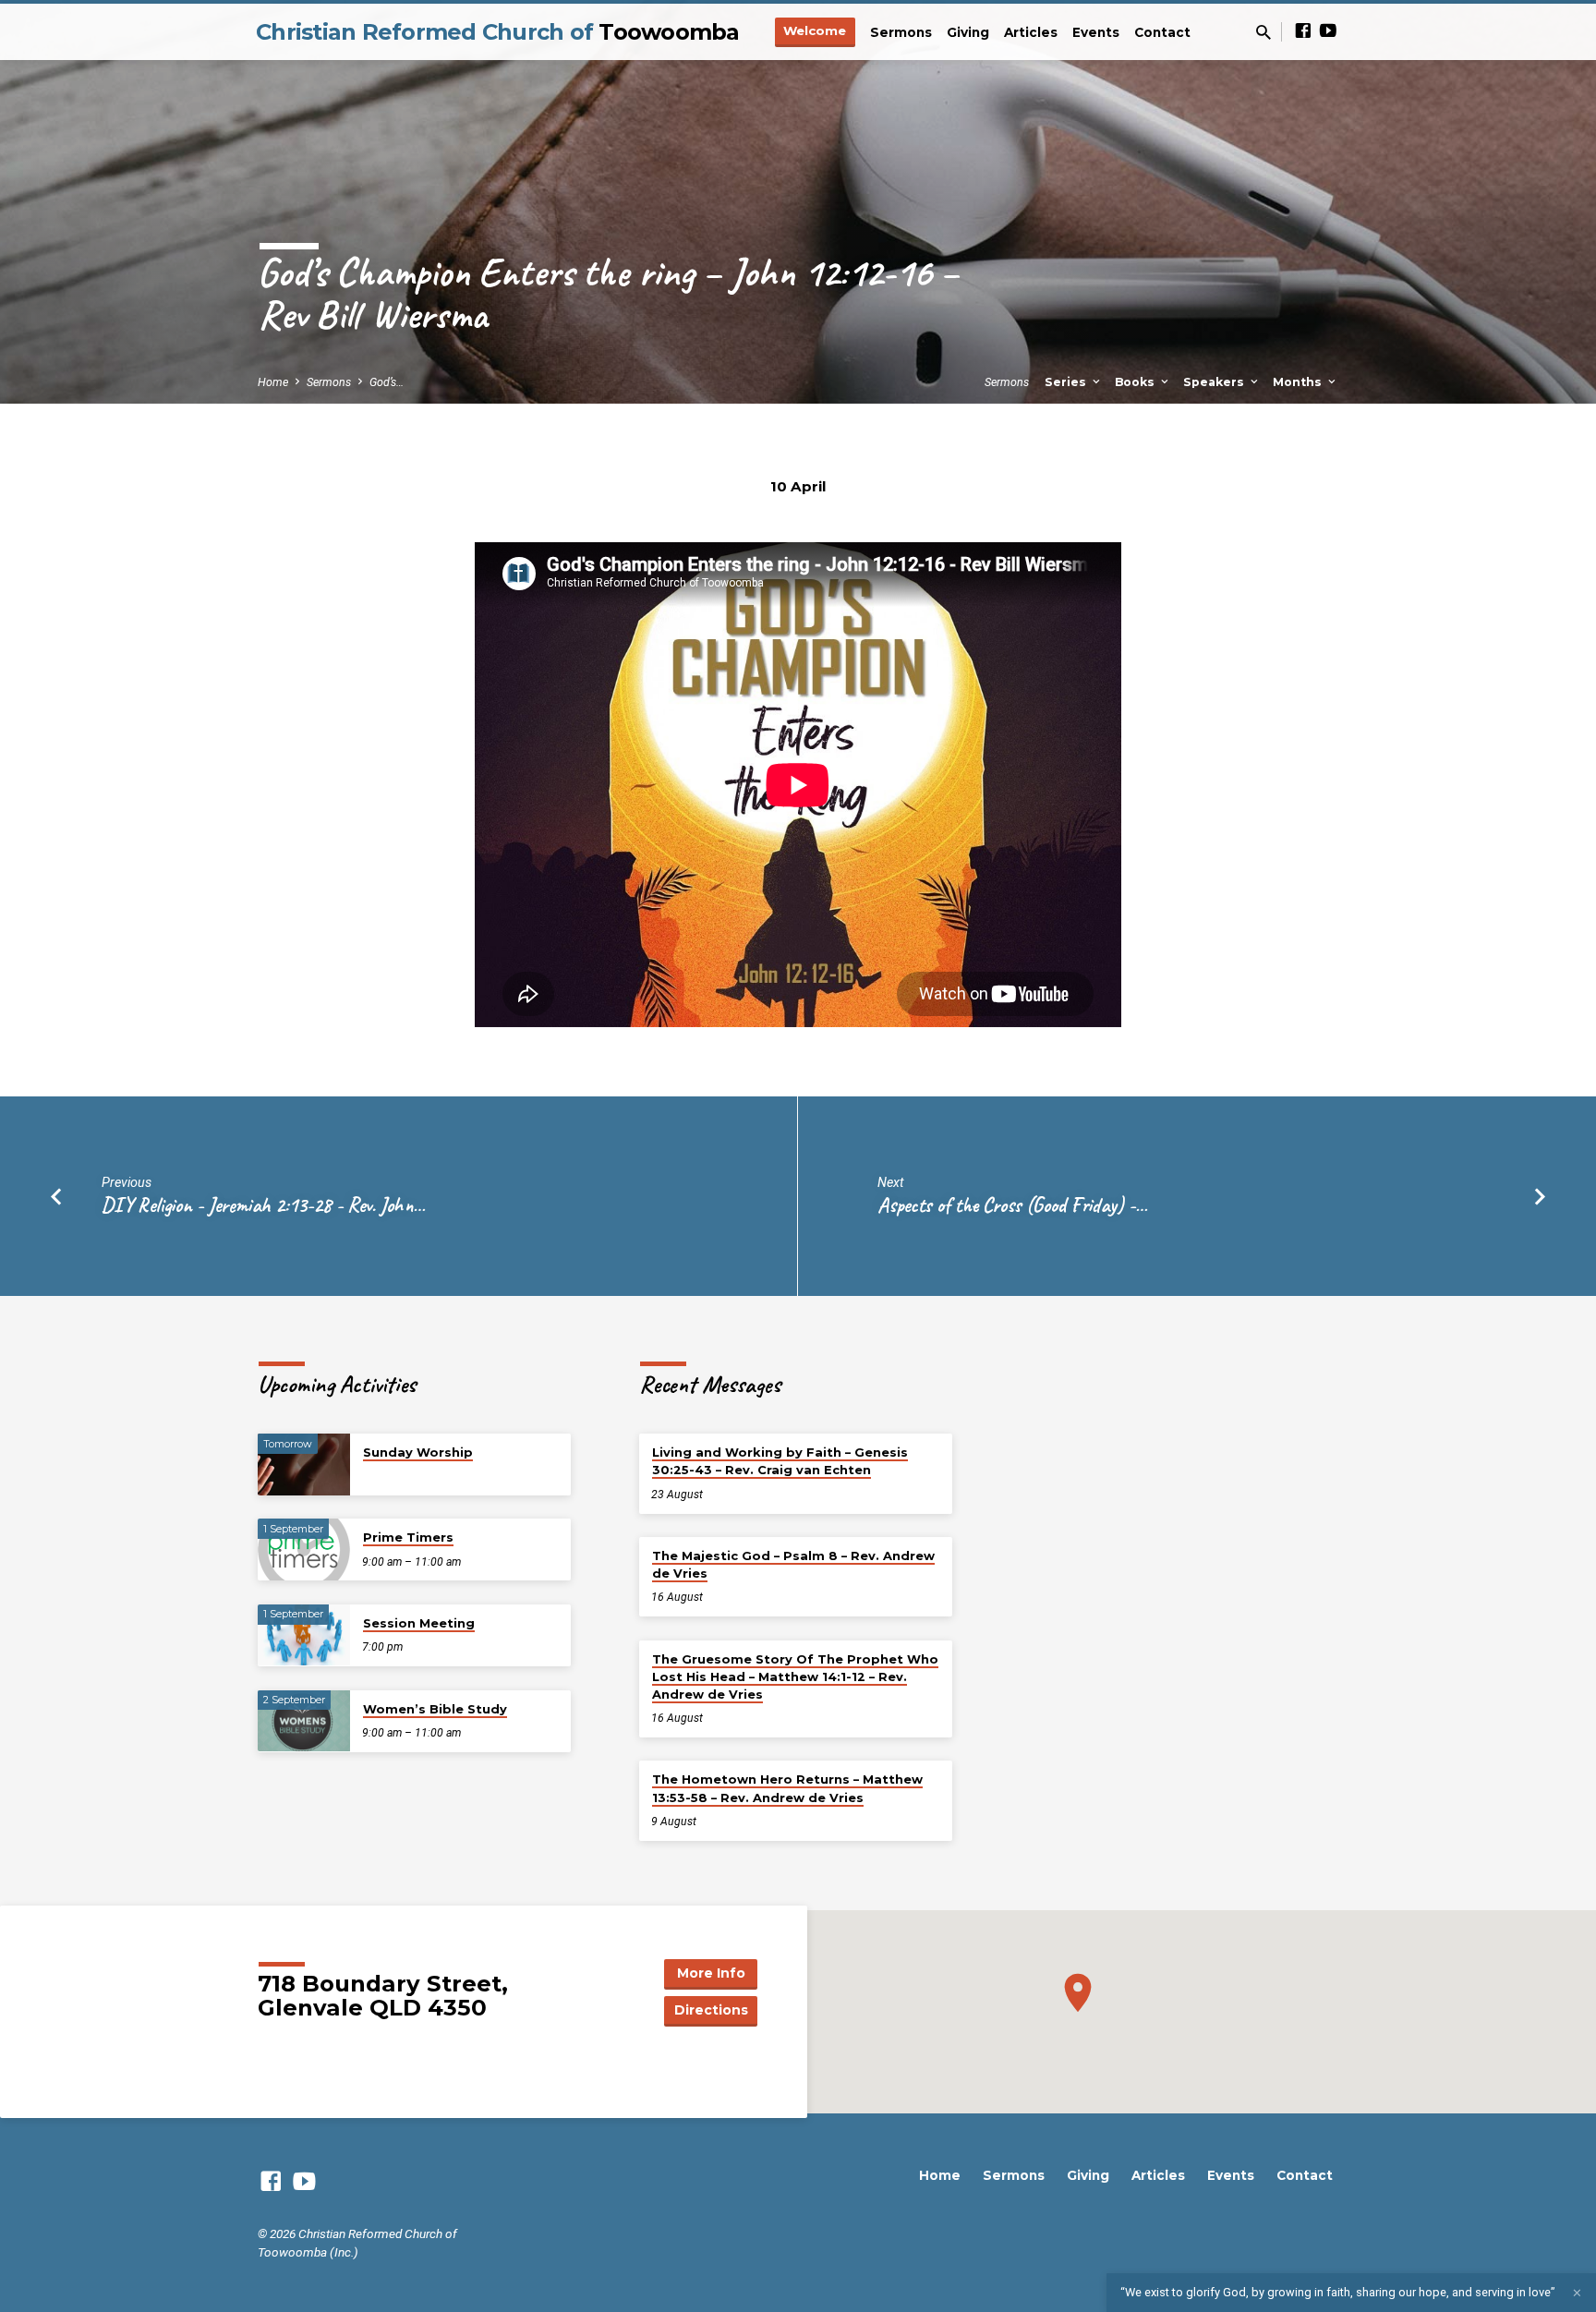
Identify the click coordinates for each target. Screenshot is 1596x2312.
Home (273, 382)
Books (1137, 382)
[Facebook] (1303, 31)
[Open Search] (1263, 33)
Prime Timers (408, 1537)
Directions (711, 2010)
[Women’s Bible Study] (304, 1721)
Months (1299, 382)
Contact (1162, 32)
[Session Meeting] (304, 1635)
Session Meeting (419, 1623)
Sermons (901, 32)
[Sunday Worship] (304, 1465)
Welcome (815, 30)
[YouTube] (1328, 31)
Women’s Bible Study (435, 1709)
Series (1067, 382)
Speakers (1215, 382)
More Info (711, 1973)
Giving (968, 32)
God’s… (387, 382)
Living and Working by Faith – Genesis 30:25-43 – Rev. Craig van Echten (780, 1461)
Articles (1031, 32)
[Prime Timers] (304, 1549)
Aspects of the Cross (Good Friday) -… (1012, 1205)
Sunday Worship (418, 1452)
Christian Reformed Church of (498, 32)
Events (1096, 32)
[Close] (1577, 2293)
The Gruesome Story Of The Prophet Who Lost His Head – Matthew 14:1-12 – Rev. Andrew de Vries (795, 1677)
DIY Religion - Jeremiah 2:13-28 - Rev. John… (263, 1205)
